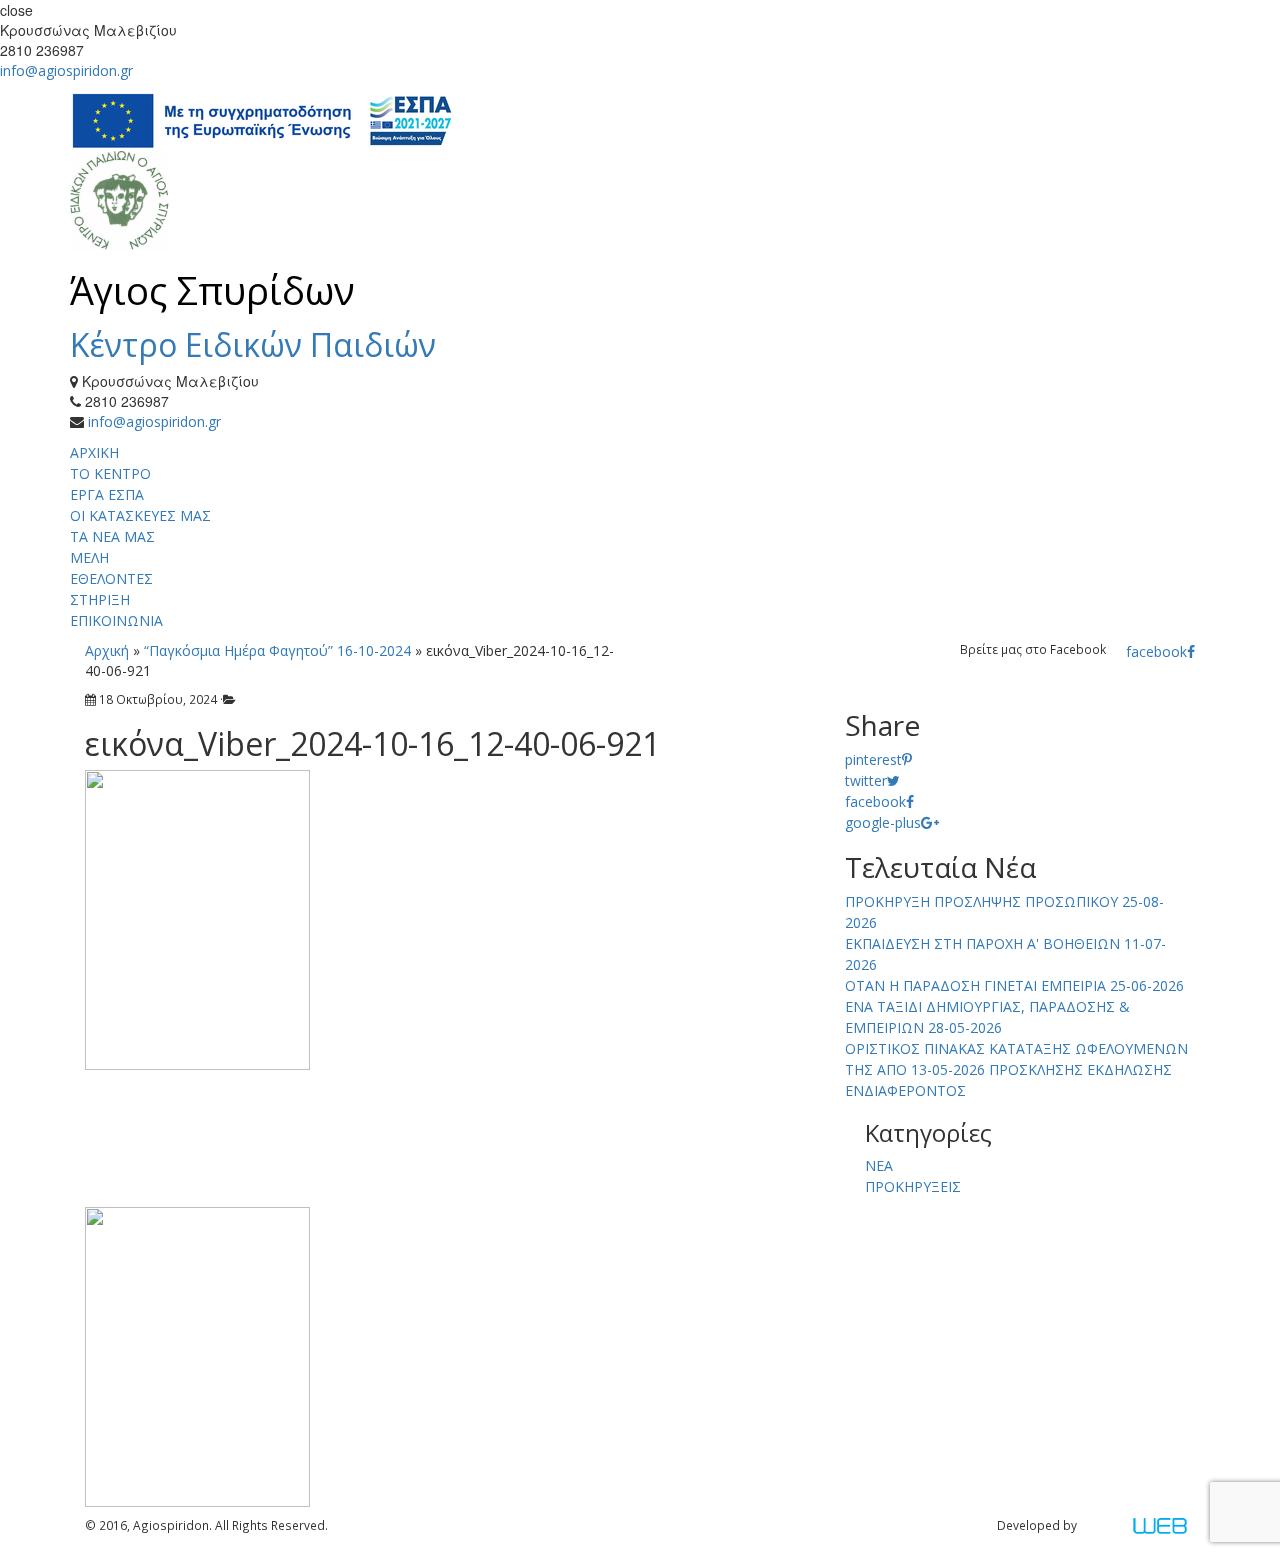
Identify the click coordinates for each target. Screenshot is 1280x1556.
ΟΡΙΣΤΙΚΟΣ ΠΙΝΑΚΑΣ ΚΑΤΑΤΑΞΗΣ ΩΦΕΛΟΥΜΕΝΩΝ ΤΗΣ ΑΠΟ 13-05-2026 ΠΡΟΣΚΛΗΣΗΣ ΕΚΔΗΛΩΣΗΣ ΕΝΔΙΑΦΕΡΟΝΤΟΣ (1016, 1069)
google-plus (883, 822)
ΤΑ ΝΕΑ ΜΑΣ (112, 536)
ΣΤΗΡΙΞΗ (100, 599)
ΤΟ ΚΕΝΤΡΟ (110, 473)
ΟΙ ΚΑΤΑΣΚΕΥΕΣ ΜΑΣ (140, 515)
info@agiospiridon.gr (66, 70)
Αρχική (107, 650)
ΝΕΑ (879, 1165)
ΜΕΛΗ (89, 557)
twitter (866, 780)
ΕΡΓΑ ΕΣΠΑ (107, 494)
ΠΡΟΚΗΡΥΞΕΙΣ (913, 1186)
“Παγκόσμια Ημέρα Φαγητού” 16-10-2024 (277, 650)
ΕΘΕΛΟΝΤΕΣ (111, 578)
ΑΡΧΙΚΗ (94, 452)
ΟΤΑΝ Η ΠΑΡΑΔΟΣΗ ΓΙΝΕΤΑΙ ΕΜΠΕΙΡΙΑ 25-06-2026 (1014, 985)
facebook (1156, 651)
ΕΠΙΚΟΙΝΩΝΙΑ (116, 620)
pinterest (873, 759)
